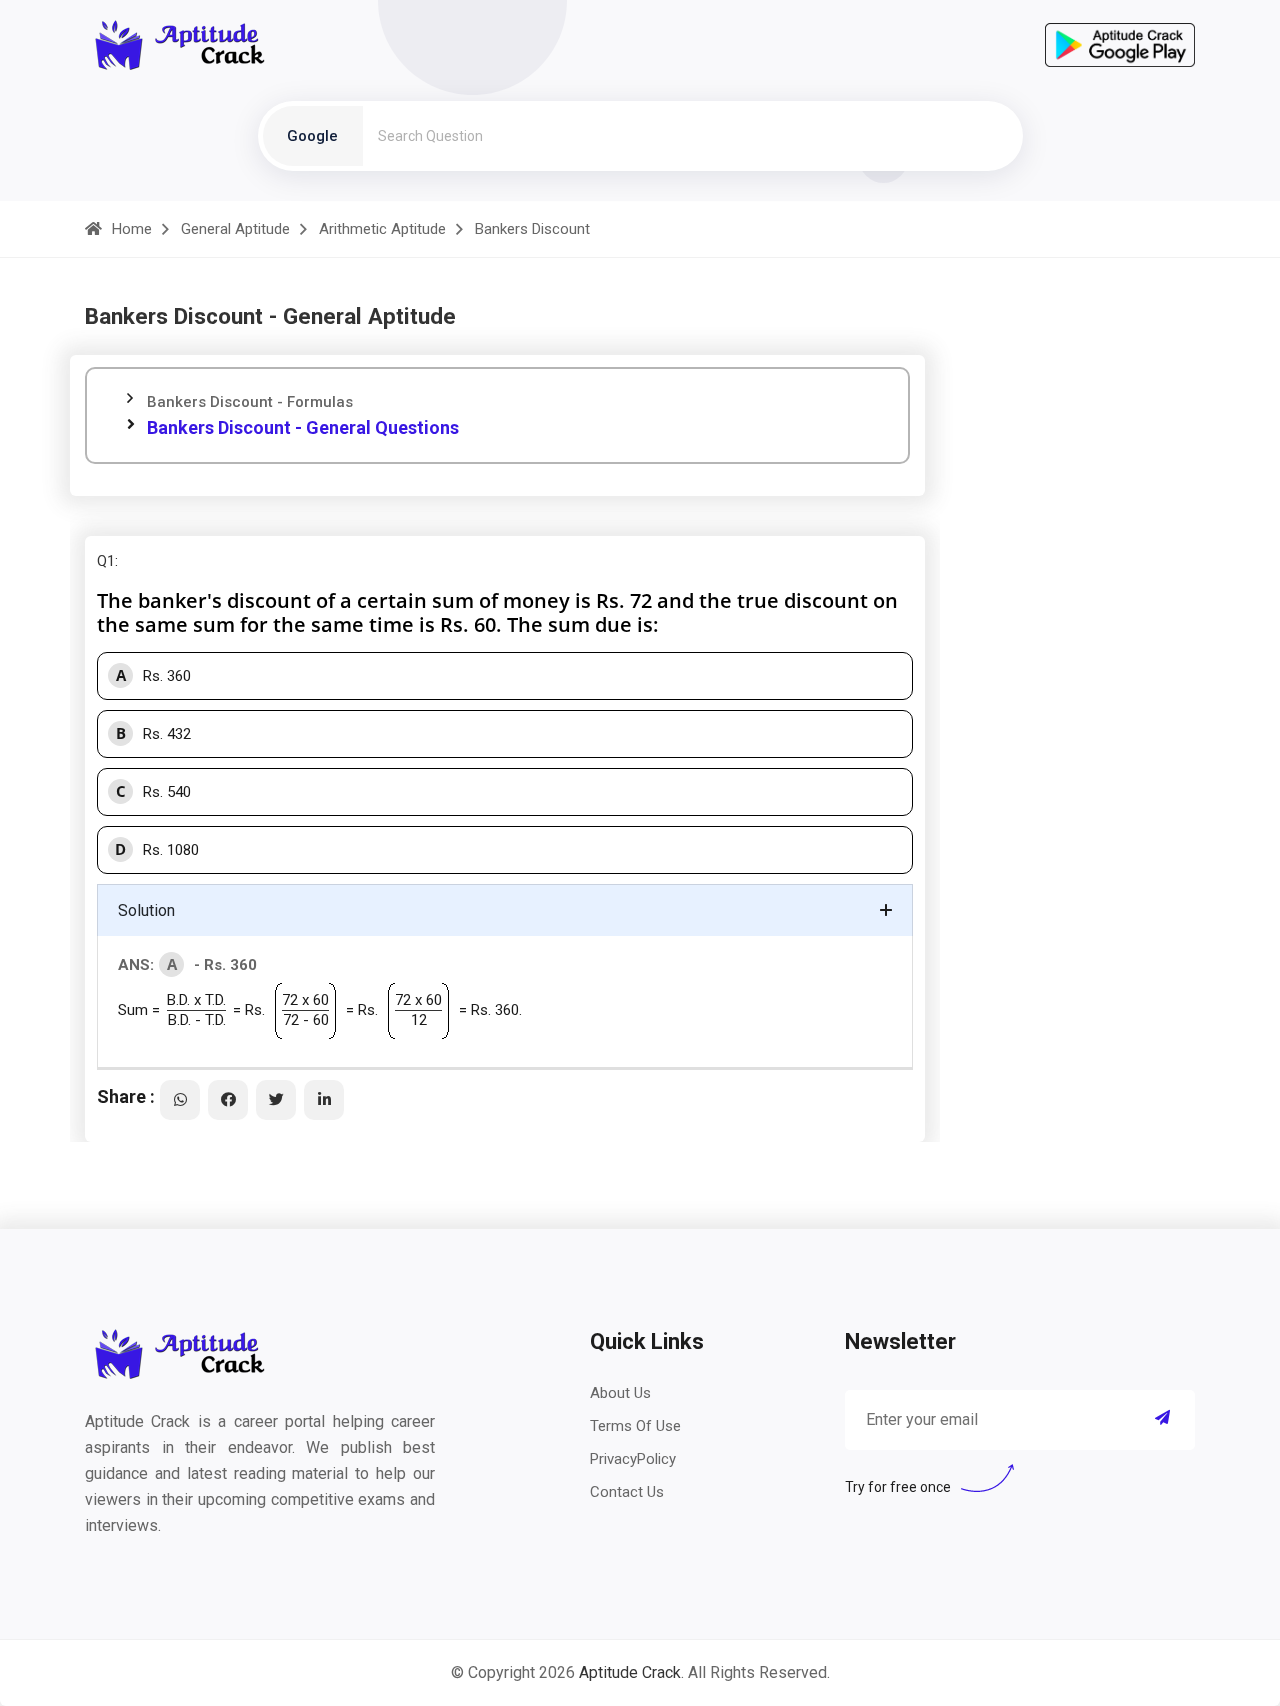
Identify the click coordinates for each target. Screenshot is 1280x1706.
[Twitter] (276, 1100)
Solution (146, 910)
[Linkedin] (324, 1100)
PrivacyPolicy (633, 1459)
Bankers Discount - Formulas (250, 402)
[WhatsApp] (180, 1100)
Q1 (106, 561)
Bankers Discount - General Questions (303, 427)
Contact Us (627, 1492)
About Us (620, 1393)
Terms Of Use (635, 1426)
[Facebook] (228, 1100)
